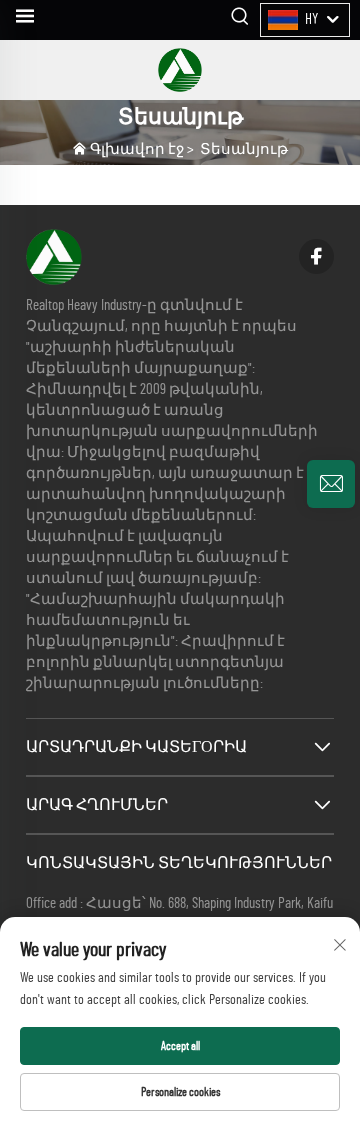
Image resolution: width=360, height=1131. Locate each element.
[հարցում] (331, 484)
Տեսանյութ (244, 149)
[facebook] (316, 256)
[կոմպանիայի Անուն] (180, 70)
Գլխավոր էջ (137, 149)
